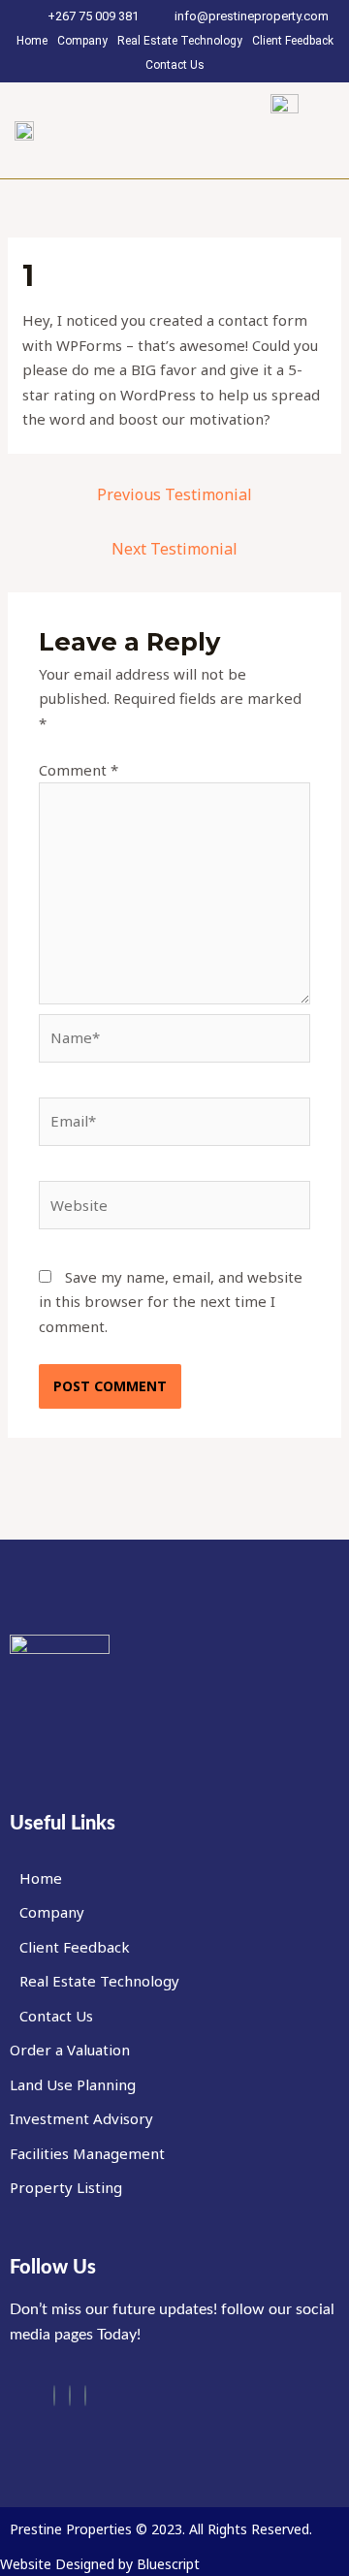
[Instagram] (70, 2396)
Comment (79, 770)
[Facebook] (54, 2396)
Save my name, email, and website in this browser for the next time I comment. (171, 1302)
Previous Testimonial (174, 494)
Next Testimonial (174, 549)
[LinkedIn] (85, 2396)
